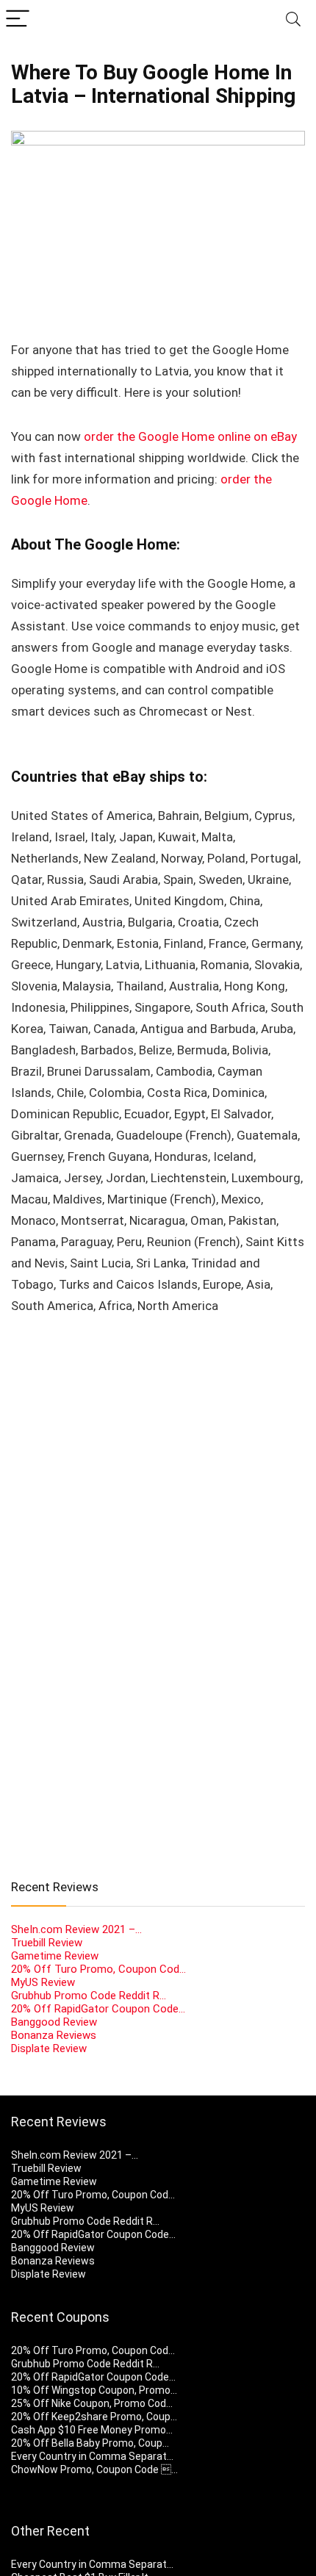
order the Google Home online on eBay (190, 436)
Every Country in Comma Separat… (92, 2456)
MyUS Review (43, 1982)
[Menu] (18, 19)
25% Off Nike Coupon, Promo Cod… (92, 2403)
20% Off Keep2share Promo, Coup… (94, 2417)
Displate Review (49, 2048)
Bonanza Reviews (54, 2035)
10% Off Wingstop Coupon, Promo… (94, 2390)
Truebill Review (47, 1943)
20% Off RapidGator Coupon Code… (98, 2009)
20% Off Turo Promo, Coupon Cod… (98, 1969)
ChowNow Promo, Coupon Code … (94, 2469)
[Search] (293, 19)
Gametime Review (55, 1956)
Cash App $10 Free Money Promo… (92, 2430)
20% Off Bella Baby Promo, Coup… (90, 2443)
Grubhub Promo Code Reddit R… (89, 1996)
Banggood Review (54, 2022)
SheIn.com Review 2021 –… (76, 1929)
